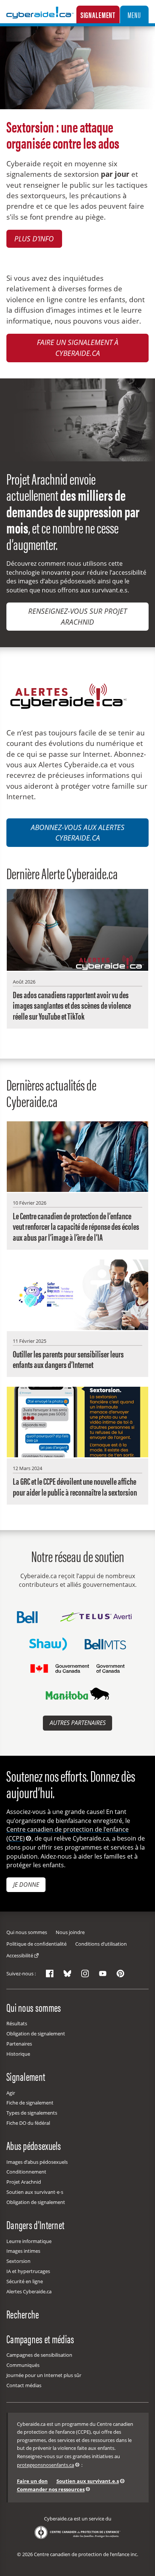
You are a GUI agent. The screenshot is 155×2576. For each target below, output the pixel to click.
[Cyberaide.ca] (40, 18)
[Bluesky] (67, 1973)
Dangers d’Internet (35, 2224)
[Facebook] (50, 1973)
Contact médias (24, 2385)
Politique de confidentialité (36, 1944)
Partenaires (19, 2044)
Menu (134, 15)
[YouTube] (103, 1973)
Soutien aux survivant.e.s (88, 2481)
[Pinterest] (120, 1973)
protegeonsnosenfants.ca (46, 2465)
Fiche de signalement (30, 2103)
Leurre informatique (29, 2241)
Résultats (17, 2023)
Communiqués (23, 2365)
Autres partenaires (78, 1723)
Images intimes (23, 2251)
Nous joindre (70, 1932)
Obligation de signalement (36, 2034)
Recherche (23, 2314)
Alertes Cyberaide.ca (29, 2291)
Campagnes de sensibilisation (39, 2355)
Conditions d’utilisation (101, 1944)
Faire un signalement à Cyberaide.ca (78, 348)
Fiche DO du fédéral (28, 2123)
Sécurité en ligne (25, 2281)
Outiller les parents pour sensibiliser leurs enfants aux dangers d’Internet (68, 1359)
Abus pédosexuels (34, 2145)
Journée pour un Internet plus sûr (44, 2375)
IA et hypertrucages (28, 2271)
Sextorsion (18, 2261)
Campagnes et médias (40, 2338)
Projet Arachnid (24, 2182)
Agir (11, 2093)
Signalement (98, 15)
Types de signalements (32, 2113)
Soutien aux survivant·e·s (35, 2192)
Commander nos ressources (51, 2489)
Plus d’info (34, 239)
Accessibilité (20, 1955)
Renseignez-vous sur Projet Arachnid (77, 616)
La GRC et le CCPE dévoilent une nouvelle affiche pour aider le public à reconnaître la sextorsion (75, 1486)
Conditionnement (26, 2172)
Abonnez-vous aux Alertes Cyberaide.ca (78, 833)
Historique (18, 2054)
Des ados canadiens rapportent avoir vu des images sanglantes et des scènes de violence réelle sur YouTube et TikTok (72, 1005)
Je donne (26, 1885)
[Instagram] (85, 1973)
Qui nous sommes (27, 1932)
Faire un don (32, 2481)
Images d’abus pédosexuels (37, 2162)
